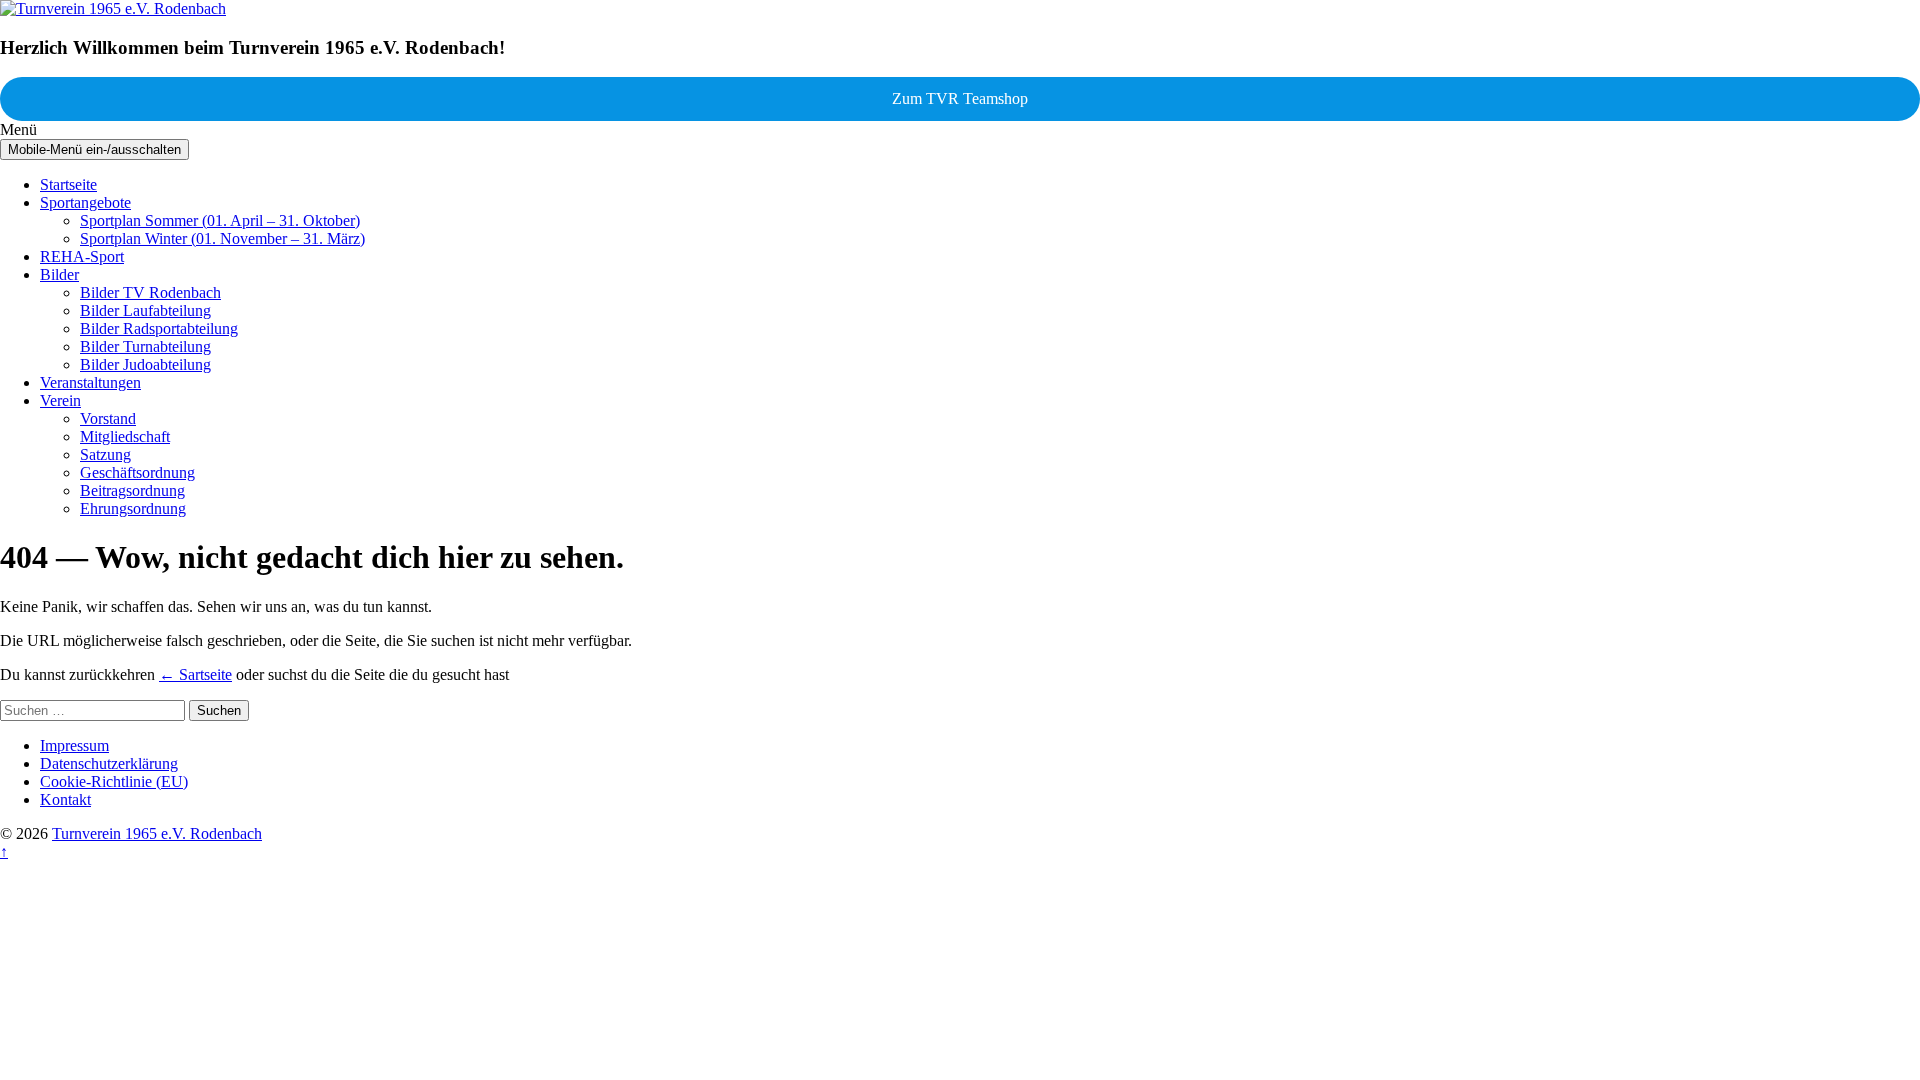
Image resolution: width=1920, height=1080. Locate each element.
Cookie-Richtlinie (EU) (114, 781)
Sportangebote (85, 202)
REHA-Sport (82, 256)
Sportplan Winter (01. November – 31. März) (222, 238)
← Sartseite (195, 674)
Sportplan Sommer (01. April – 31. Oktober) (220, 220)
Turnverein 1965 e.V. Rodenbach (157, 833)
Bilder (59, 274)
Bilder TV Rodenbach (150, 292)
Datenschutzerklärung (109, 763)
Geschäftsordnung (137, 472)
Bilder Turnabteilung (145, 346)
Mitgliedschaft (125, 436)
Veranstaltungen (90, 382)
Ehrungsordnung (133, 508)
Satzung (105, 454)
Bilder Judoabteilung (145, 364)
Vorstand (108, 418)
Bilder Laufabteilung (145, 310)
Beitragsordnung (132, 490)
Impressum (74, 745)
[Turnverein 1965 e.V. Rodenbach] (113, 8)
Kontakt (65, 799)
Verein (60, 400)
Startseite (68, 184)
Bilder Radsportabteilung (159, 328)
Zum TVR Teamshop (960, 98)
